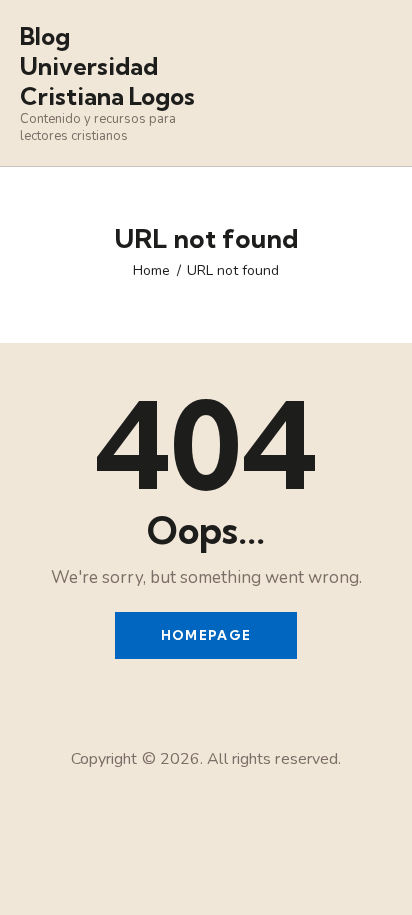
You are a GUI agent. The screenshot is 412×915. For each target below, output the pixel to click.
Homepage (206, 635)
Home (151, 270)
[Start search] (377, 86)
